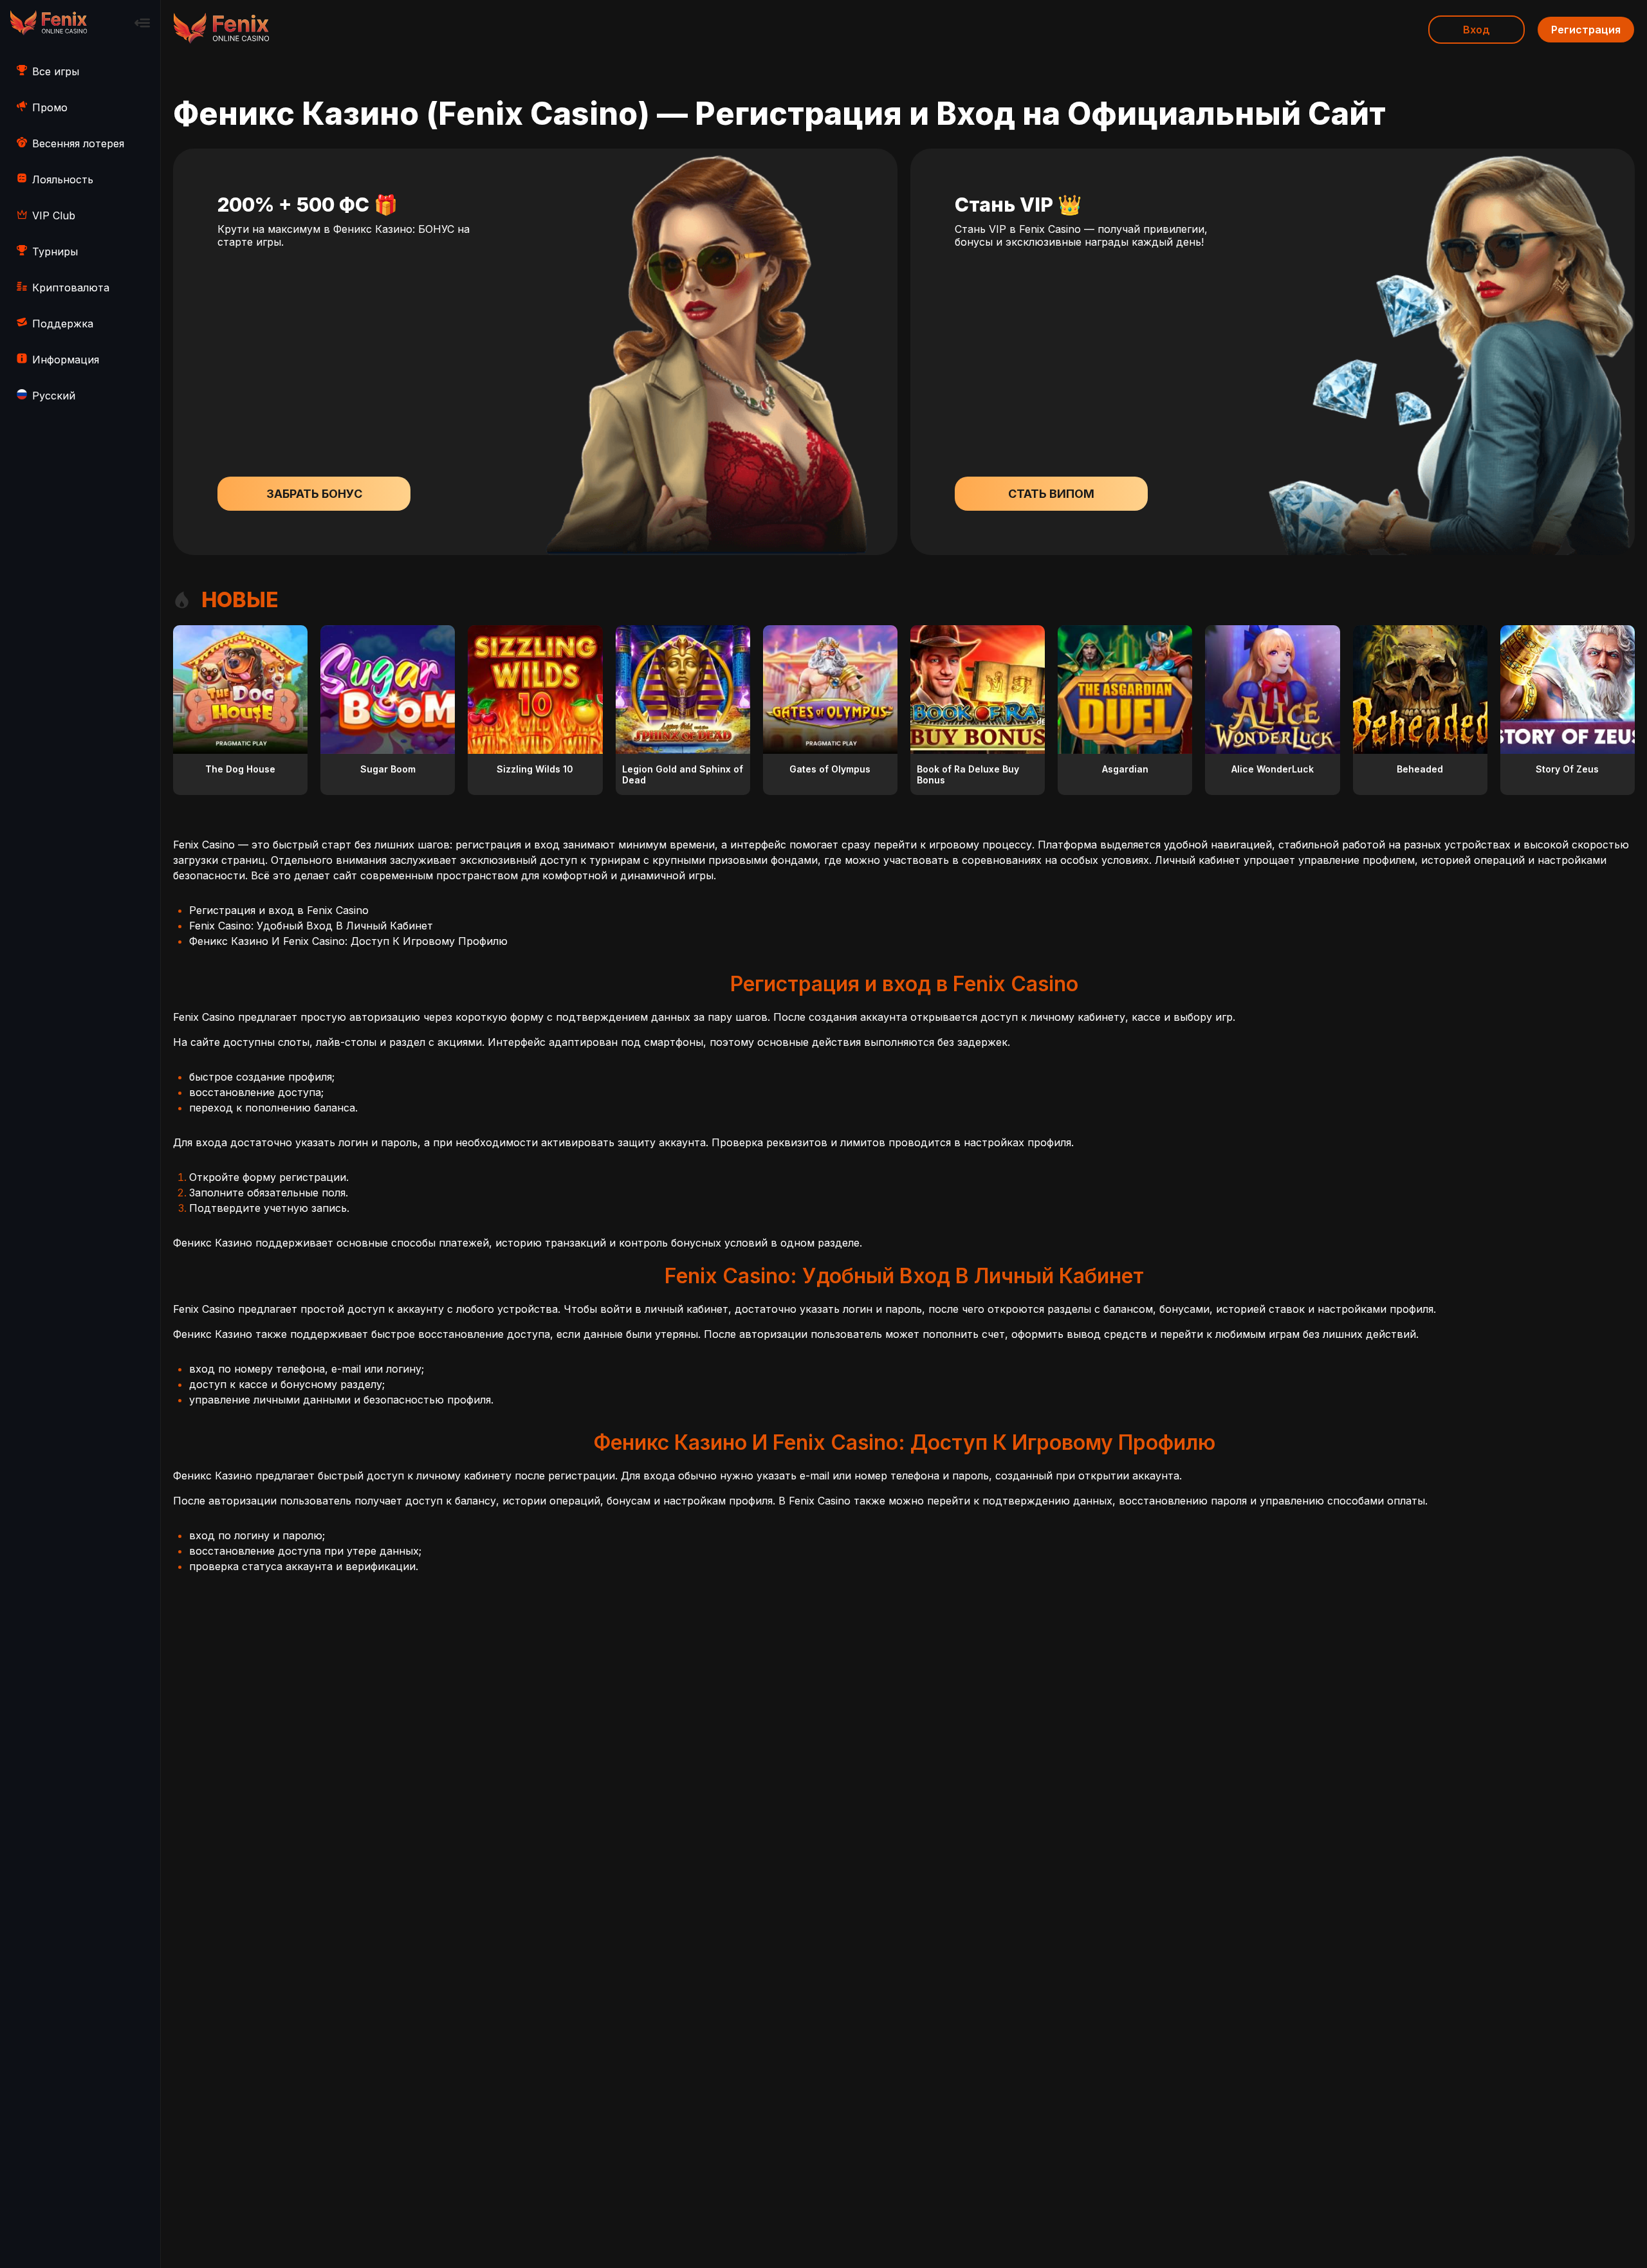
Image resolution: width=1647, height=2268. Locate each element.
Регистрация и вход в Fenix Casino (279, 910)
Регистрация (1586, 30)
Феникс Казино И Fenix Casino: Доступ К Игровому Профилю (348, 941)
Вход (1477, 30)
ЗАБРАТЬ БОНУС (314, 494)
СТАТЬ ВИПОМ (1051, 494)
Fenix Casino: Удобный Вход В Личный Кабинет (311, 926)
